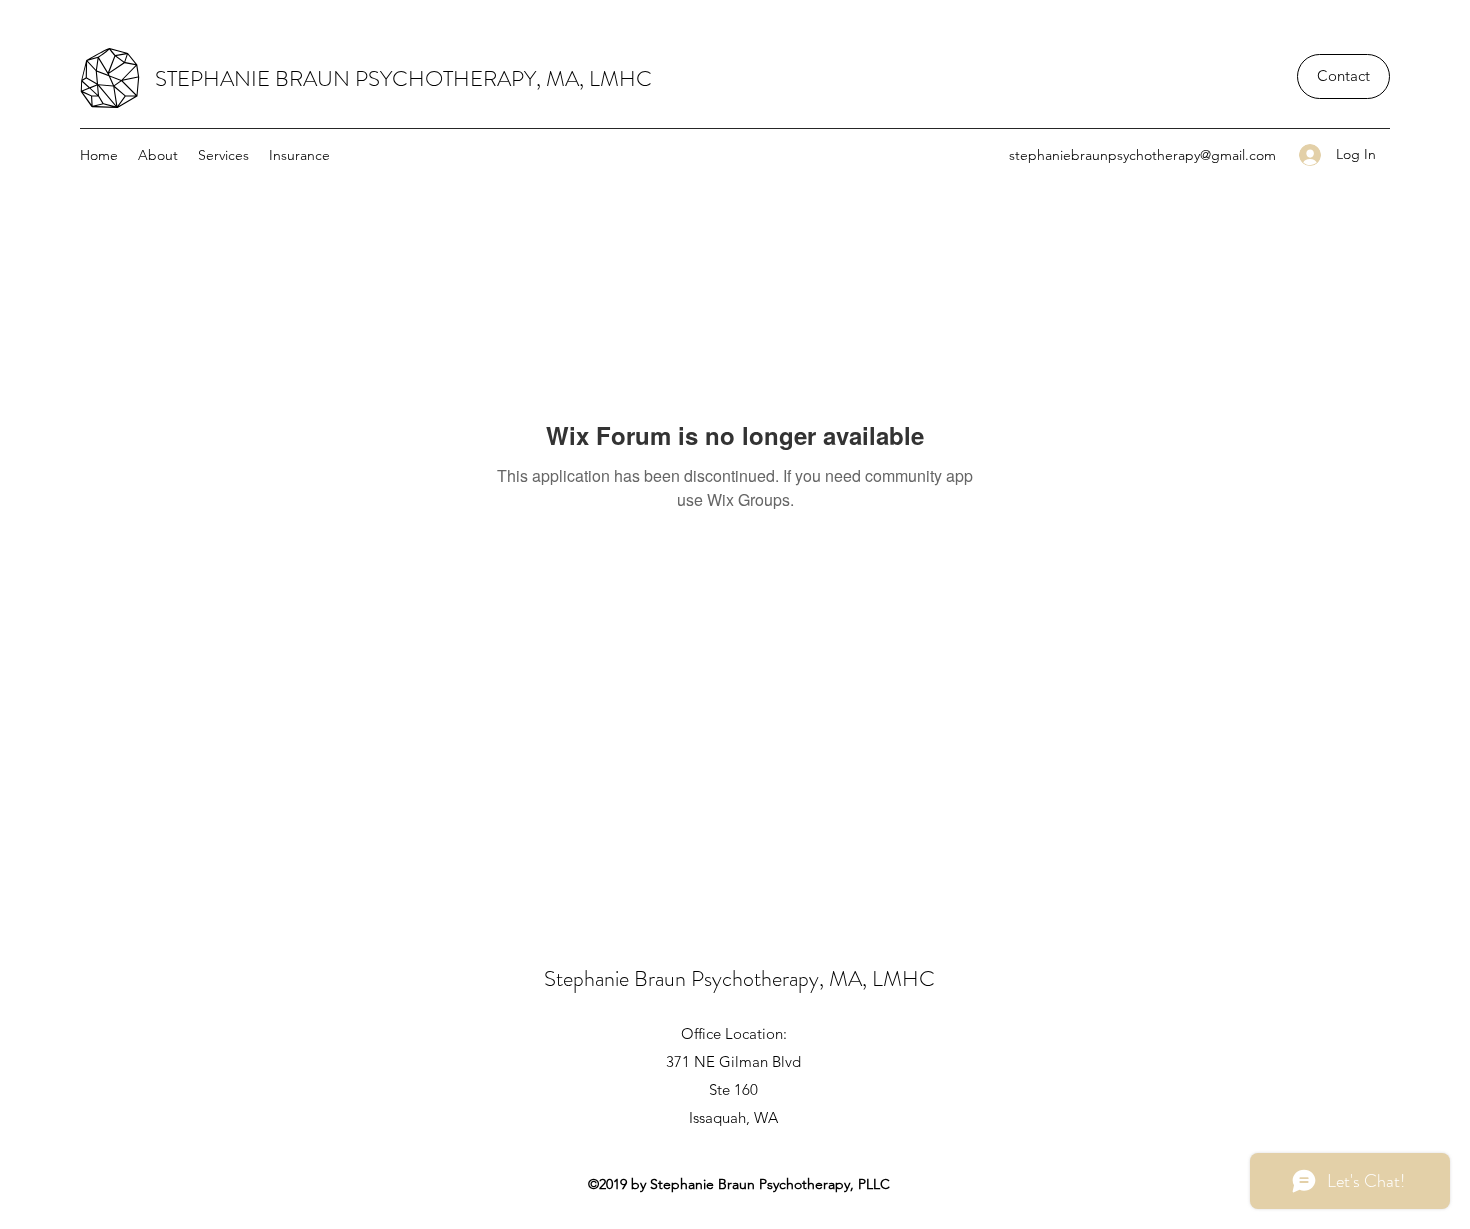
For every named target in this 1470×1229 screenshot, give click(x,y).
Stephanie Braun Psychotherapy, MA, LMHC (739, 978)
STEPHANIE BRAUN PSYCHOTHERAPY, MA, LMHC (403, 78)
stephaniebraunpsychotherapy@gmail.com (1142, 155)
